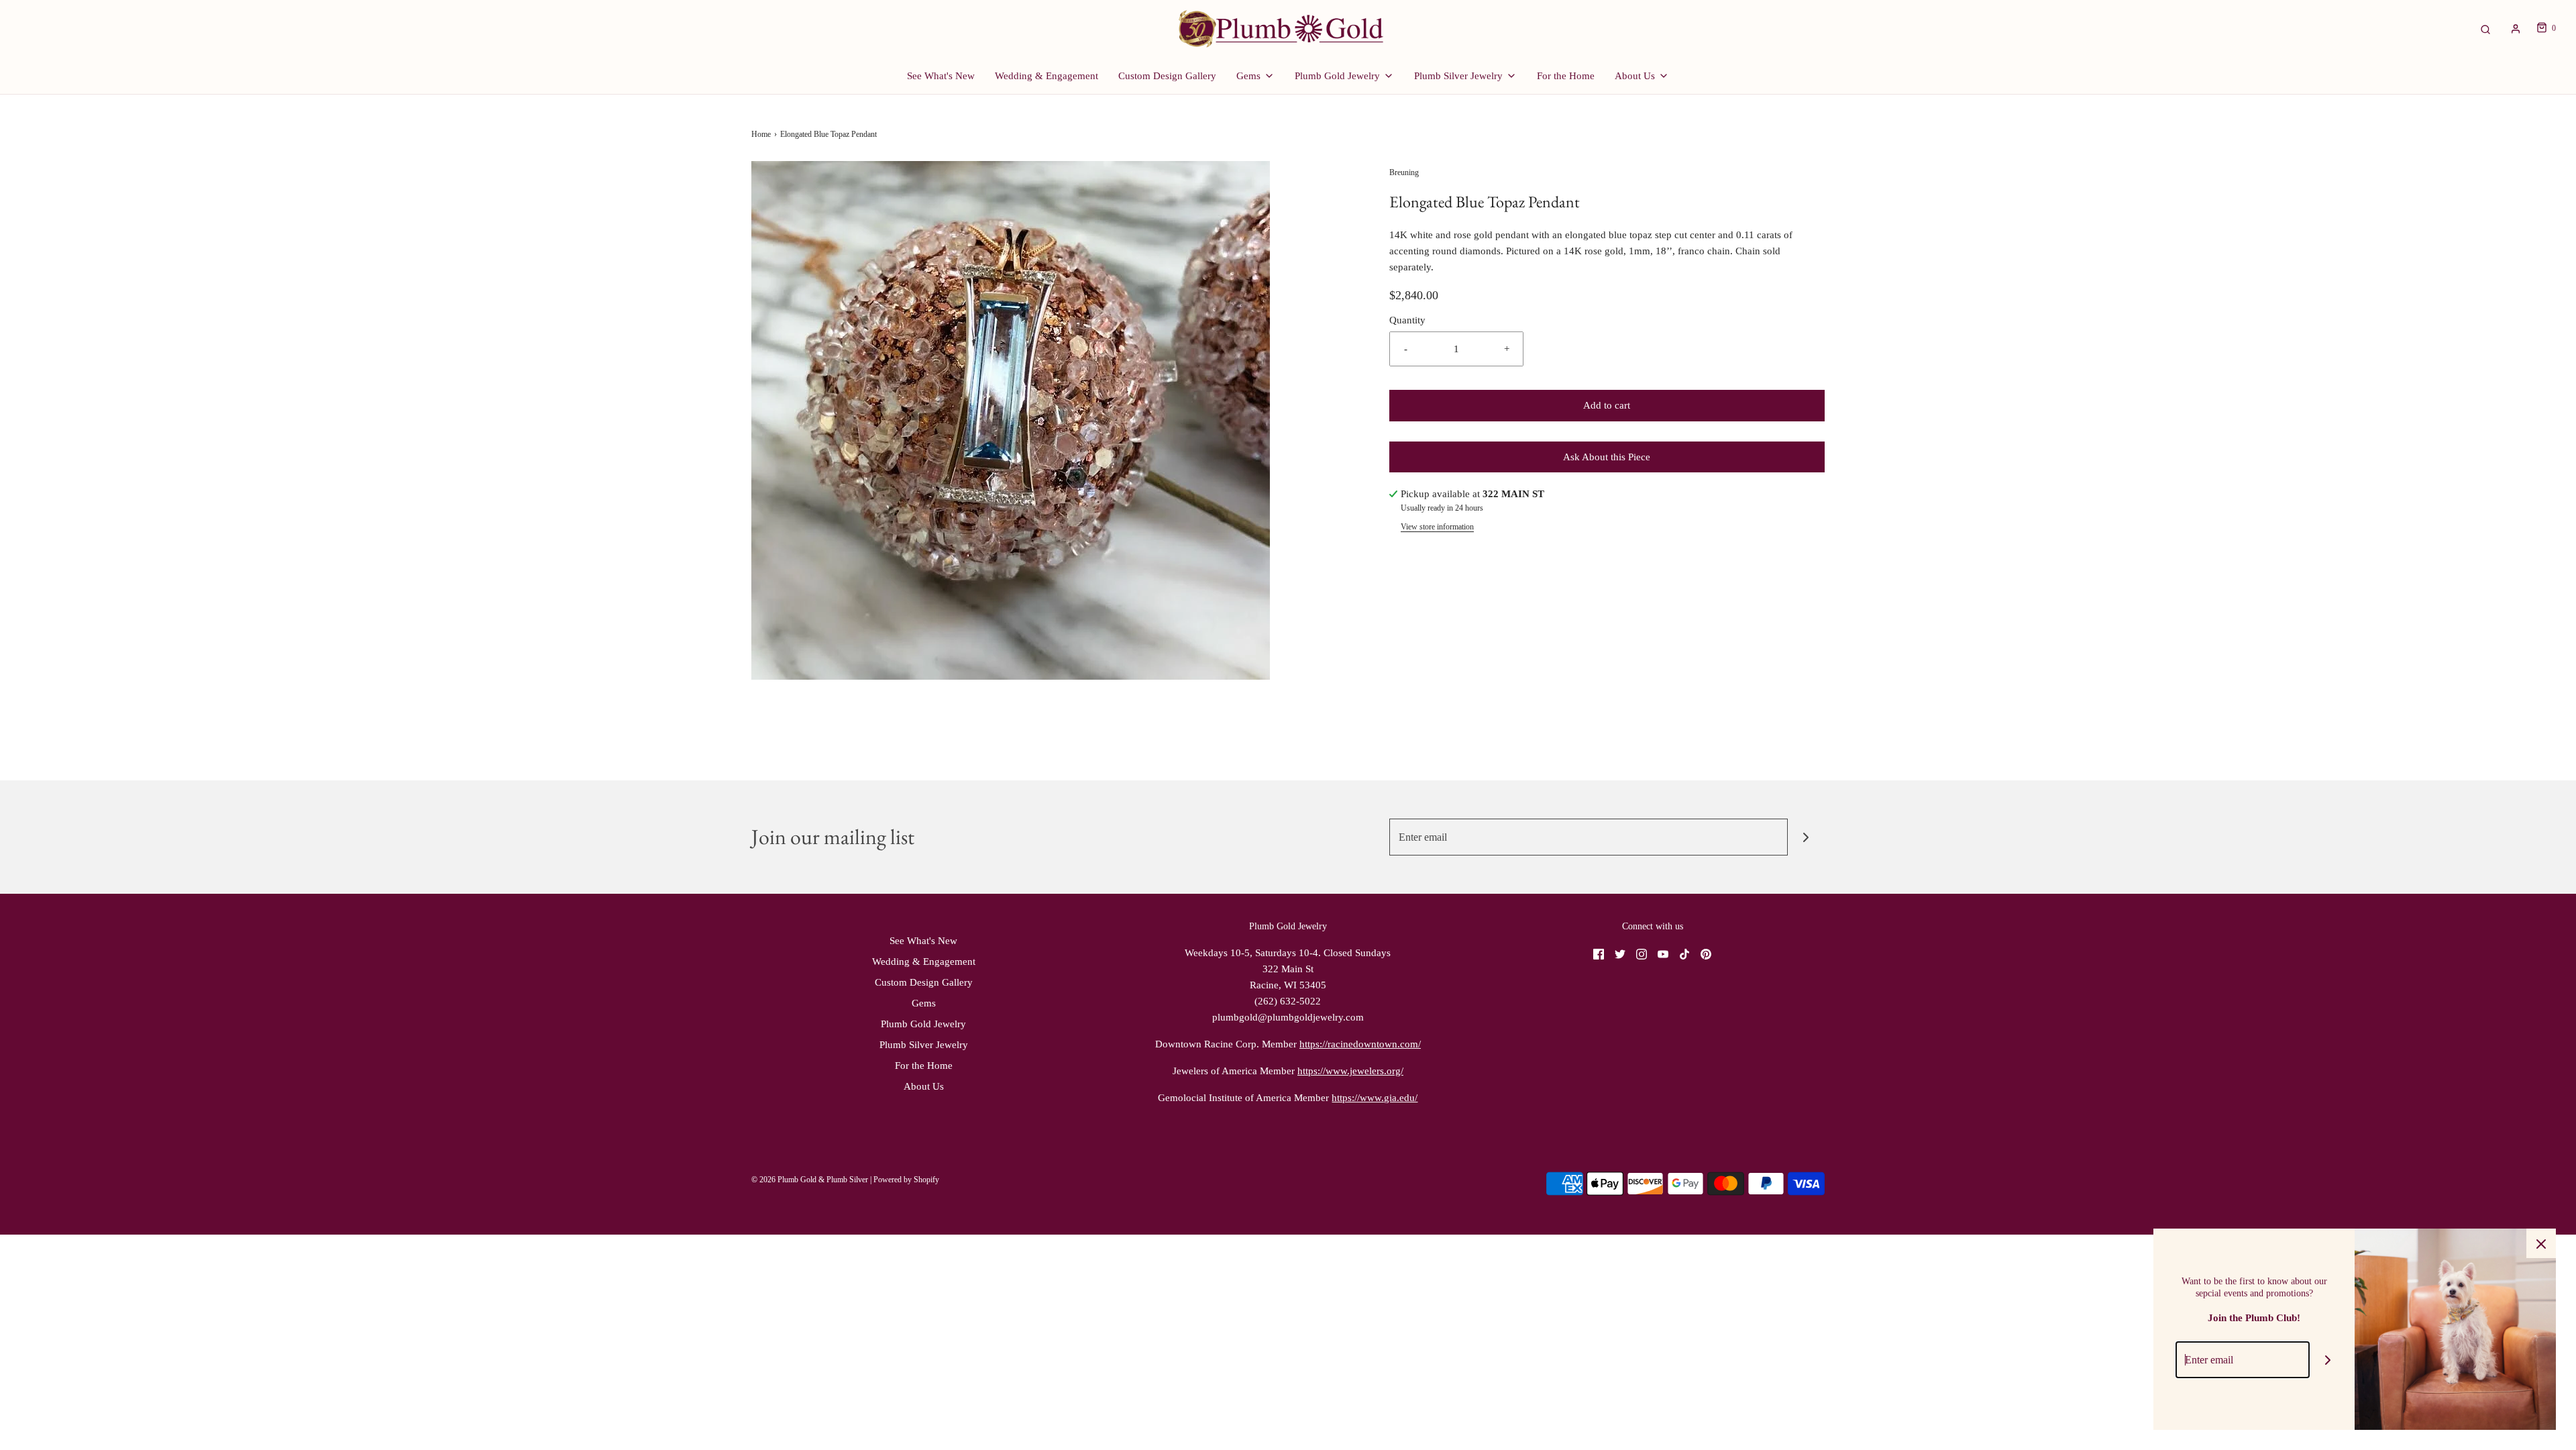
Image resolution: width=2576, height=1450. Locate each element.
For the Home (1566, 76)
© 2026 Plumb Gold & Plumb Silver (810, 1180)
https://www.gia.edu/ (1375, 1098)
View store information (1437, 527)
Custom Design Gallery (1167, 76)
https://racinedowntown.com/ (1360, 1044)
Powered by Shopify (906, 1180)
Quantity (1407, 320)
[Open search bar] (2485, 29)
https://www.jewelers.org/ (1350, 1071)
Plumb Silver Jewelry (924, 1045)
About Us (924, 1086)
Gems (924, 1003)
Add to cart (1607, 405)
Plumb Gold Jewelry (923, 1024)
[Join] (1806, 837)
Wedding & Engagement (1046, 76)
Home (761, 134)
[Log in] (2516, 29)
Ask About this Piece (1607, 457)
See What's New (941, 76)
